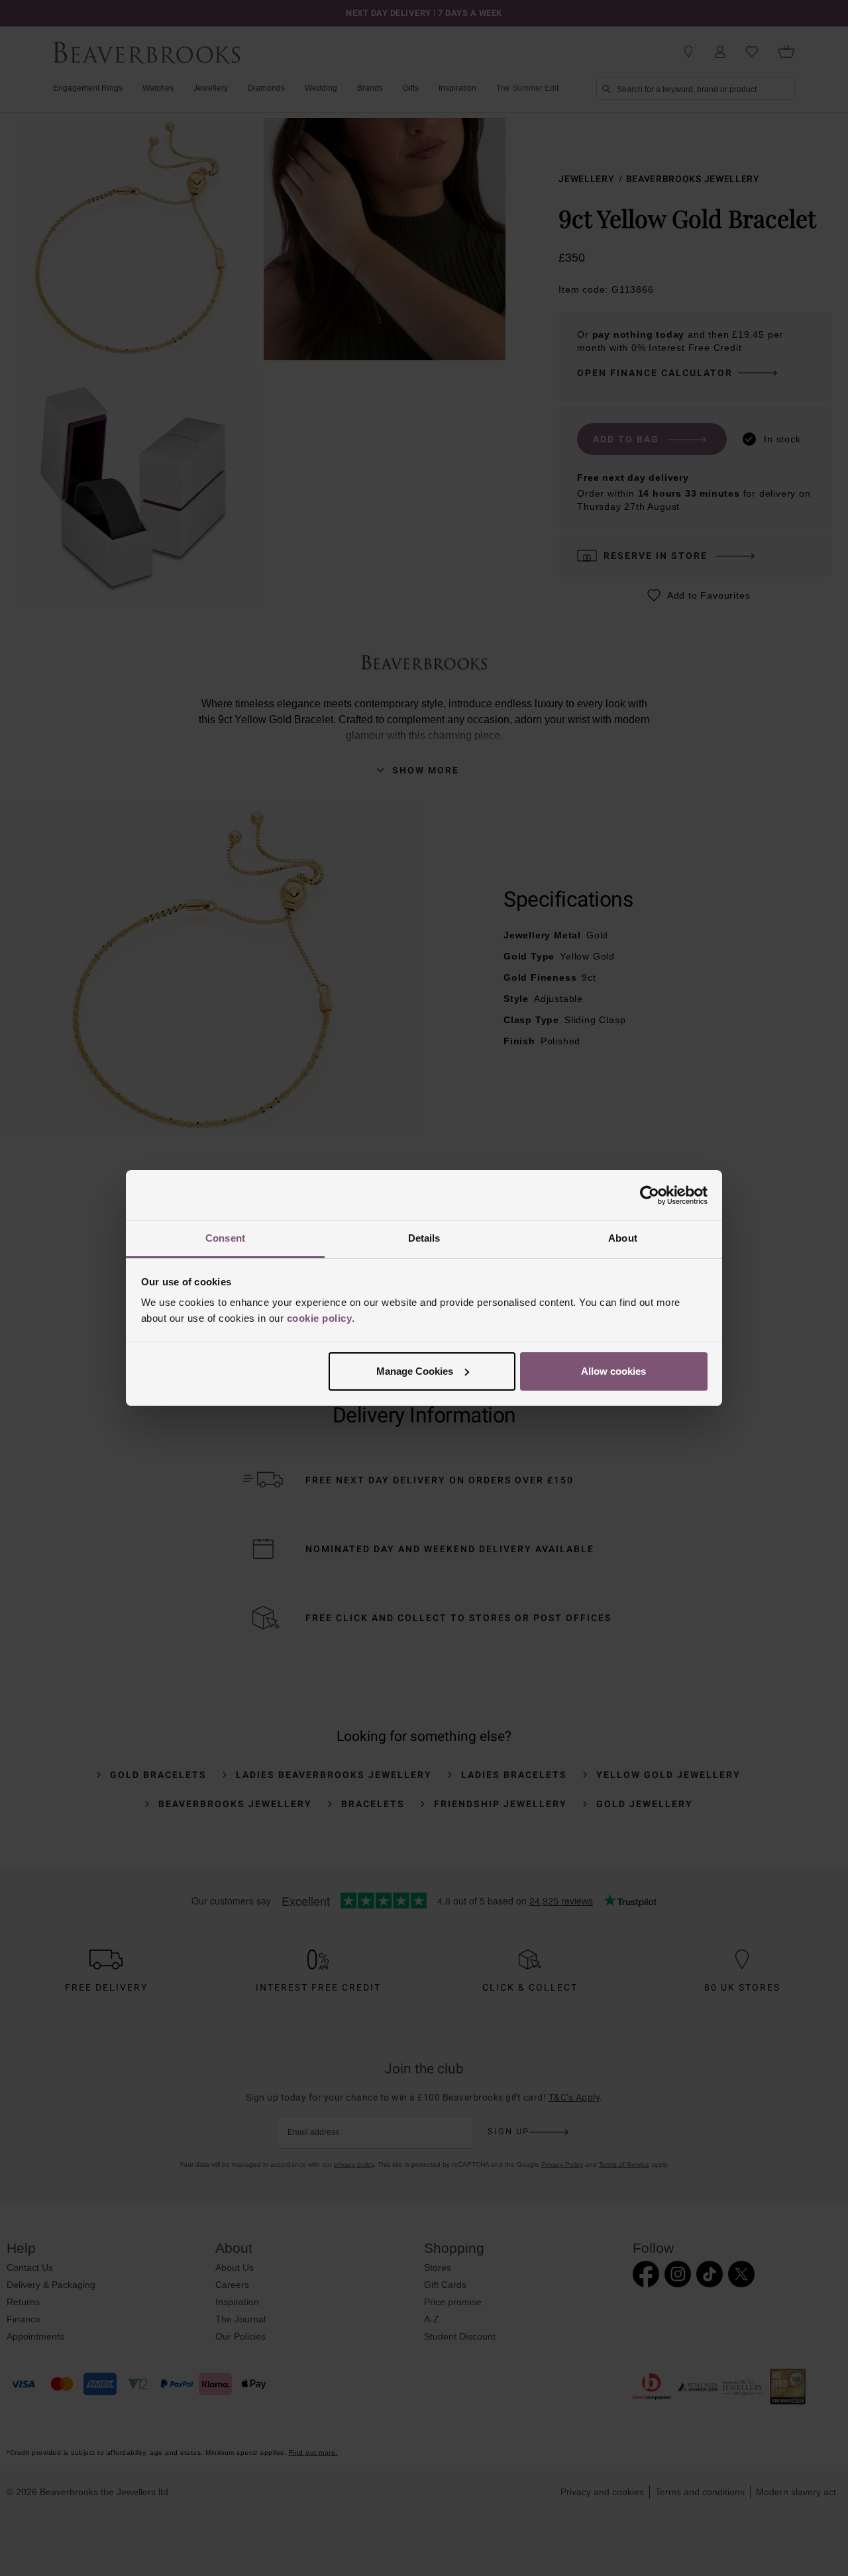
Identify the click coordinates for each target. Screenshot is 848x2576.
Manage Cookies (415, 1371)
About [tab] (623, 1238)
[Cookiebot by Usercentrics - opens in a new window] (650, 1195)
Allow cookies (613, 1371)
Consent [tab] (225, 1238)
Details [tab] (424, 1238)
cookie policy (320, 1318)
